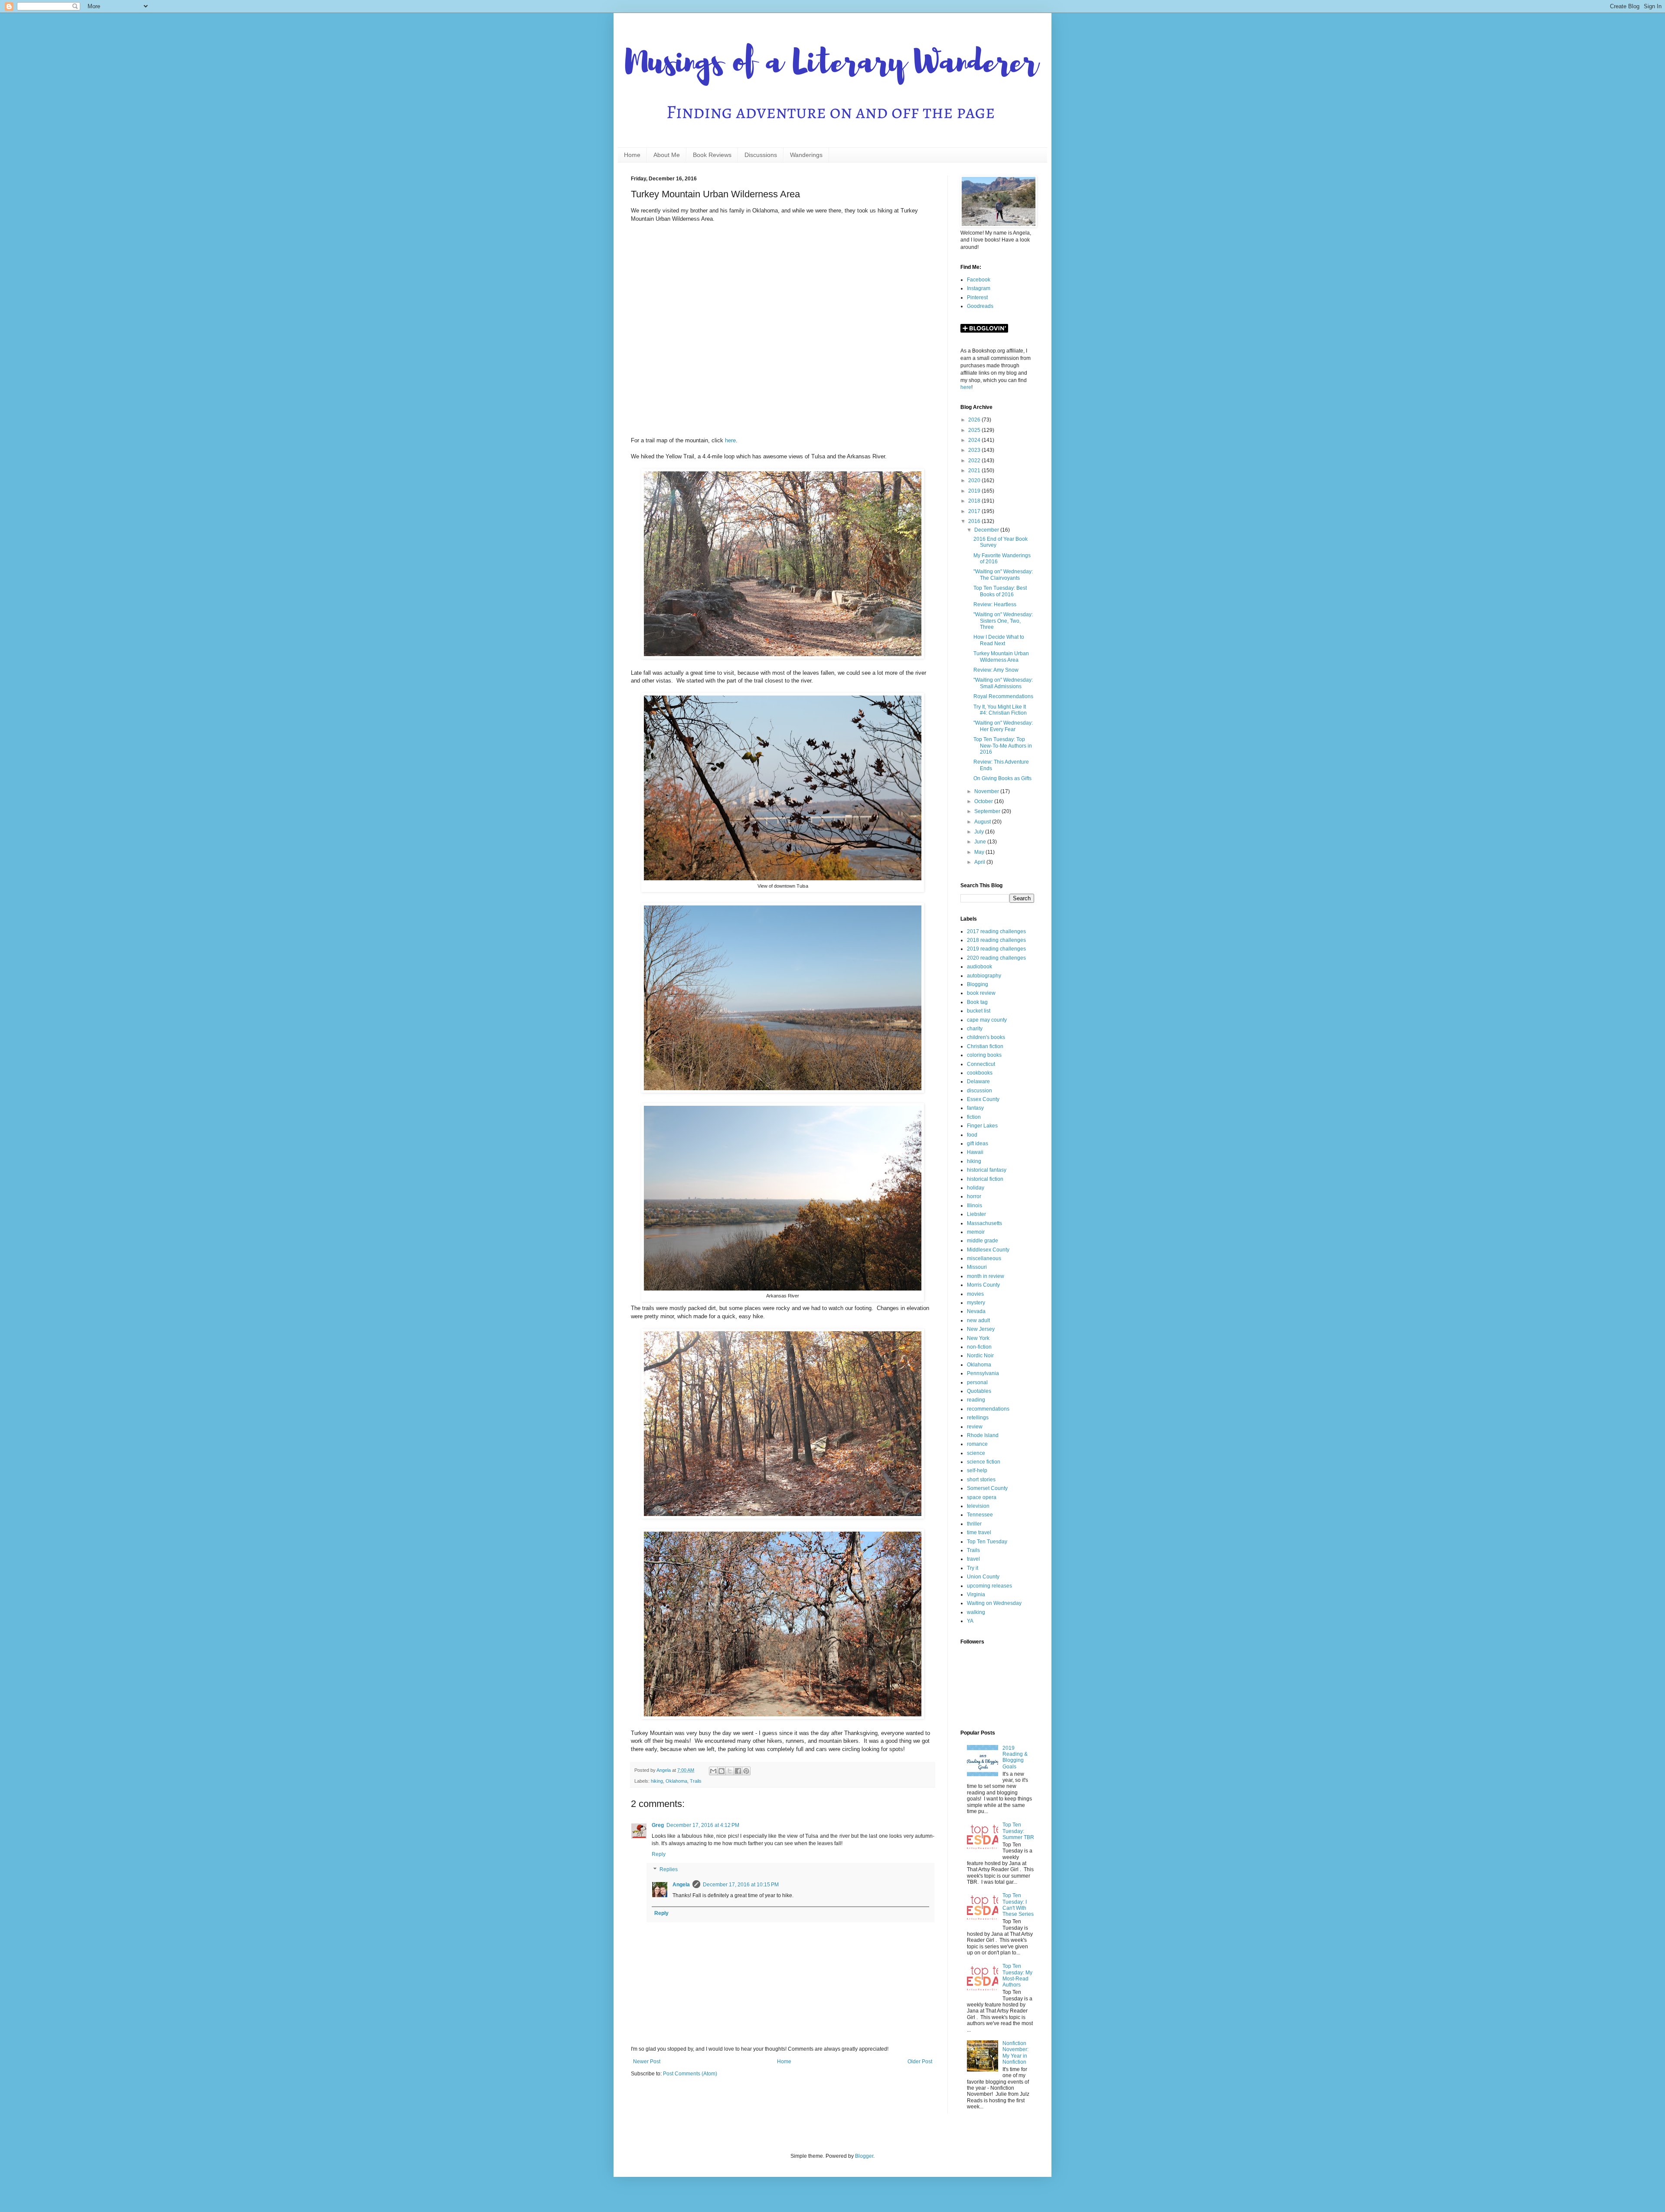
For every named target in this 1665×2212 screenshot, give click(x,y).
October (984, 801)
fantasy (975, 1108)
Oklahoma (676, 1781)
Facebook (979, 280)
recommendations (988, 1409)
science (976, 1453)
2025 (975, 430)
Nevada (976, 1311)
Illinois (975, 1206)
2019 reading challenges (996, 949)
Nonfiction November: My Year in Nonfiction (1015, 2053)
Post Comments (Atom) (690, 2074)
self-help (977, 1470)
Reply (659, 1854)
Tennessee (980, 1515)
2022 (975, 461)
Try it (973, 1568)
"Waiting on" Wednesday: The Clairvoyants (1003, 575)
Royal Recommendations (1003, 696)
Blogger (864, 2156)
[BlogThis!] (721, 1771)
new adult (978, 1320)
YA (970, 1621)
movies (975, 1294)
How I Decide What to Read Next (999, 640)
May (980, 852)
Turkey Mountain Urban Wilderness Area (1001, 657)
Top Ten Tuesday (987, 1542)
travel (973, 1559)
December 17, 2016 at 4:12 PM (703, 1825)
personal (977, 1382)
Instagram (979, 288)
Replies (669, 1870)
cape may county (987, 1020)
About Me (667, 155)
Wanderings (806, 155)
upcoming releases (989, 1586)
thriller (974, 1524)
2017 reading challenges (996, 931)
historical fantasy (987, 1170)
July (980, 832)
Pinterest (977, 297)
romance (977, 1444)
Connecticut (981, 1064)
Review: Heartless (995, 604)
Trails (696, 1781)
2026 (975, 420)
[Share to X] (730, 1771)
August (983, 822)
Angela (681, 1885)
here (730, 440)
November (987, 791)
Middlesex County (988, 1250)
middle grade (983, 1241)
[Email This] (713, 1771)
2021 (975, 470)
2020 (975, 480)
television (978, 1506)
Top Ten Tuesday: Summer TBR (1018, 1831)
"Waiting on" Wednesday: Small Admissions (1003, 683)
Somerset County (987, 1488)
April (980, 862)
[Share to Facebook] (738, 1771)
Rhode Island (983, 1435)
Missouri (977, 1267)
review (975, 1427)
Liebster (976, 1214)
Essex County (983, 1099)
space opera (982, 1497)
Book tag (977, 1002)
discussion (979, 1091)
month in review (986, 1276)
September (988, 811)
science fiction (984, 1462)
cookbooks (980, 1073)
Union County (983, 1577)
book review (981, 993)
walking (976, 1612)
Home (632, 155)
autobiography (984, 976)
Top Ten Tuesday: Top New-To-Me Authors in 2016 (1003, 746)
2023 (975, 450)
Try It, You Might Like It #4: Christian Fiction (1000, 710)
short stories (981, 1480)
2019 (975, 491)
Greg (658, 1825)
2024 (975, 440)
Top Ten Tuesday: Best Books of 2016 (1000, 591)
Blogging (978, 984)
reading (976, 1400)
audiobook (979, 967)
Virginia (976, 1594)
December (987, 530)
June (981, 842)
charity (975, 1029)
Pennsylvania (983, 1373)
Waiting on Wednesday (994, 1603)
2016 (975, 521)
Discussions (761, 155)
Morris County (983, 1285)
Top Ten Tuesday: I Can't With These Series (1018, 1905)
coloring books (984, 1055)
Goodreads (980, 306)
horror (974, 1196)
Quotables (979, 1391)
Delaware (978, 1081)
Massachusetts (984, 1223)
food (972, 1135)
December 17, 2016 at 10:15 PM (741, 1885)
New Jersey (981, 1329)
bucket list (979, 1011)
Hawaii (975, 1152)
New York (978, 1338)
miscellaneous (984, 1258)
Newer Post (647, 2062)
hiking (657, 1781)
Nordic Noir (980, 1356)
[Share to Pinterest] (746, 1771)
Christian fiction (985, 1046)
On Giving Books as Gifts (1002, 778)
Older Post (920, 2062)
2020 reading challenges (996, 958)
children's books (986, 1037)
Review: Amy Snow (996, 670)
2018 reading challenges (996, 940)
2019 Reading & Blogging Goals (1015, 1757)
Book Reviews (712, 155)
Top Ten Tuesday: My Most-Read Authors (1017, 1975)
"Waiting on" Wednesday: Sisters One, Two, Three (1003, 621)
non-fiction (979, 1347)
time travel (979, 1532)
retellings (978, 1418)
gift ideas (978, 1144)
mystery (976, 1303)
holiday (976, 1188)
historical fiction (985, 1179)
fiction (974, 1117)
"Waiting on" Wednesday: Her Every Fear (1003, 726)
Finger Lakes (982, 1126)
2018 (975, 501)
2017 (975, 511)
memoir (976, 1232)
